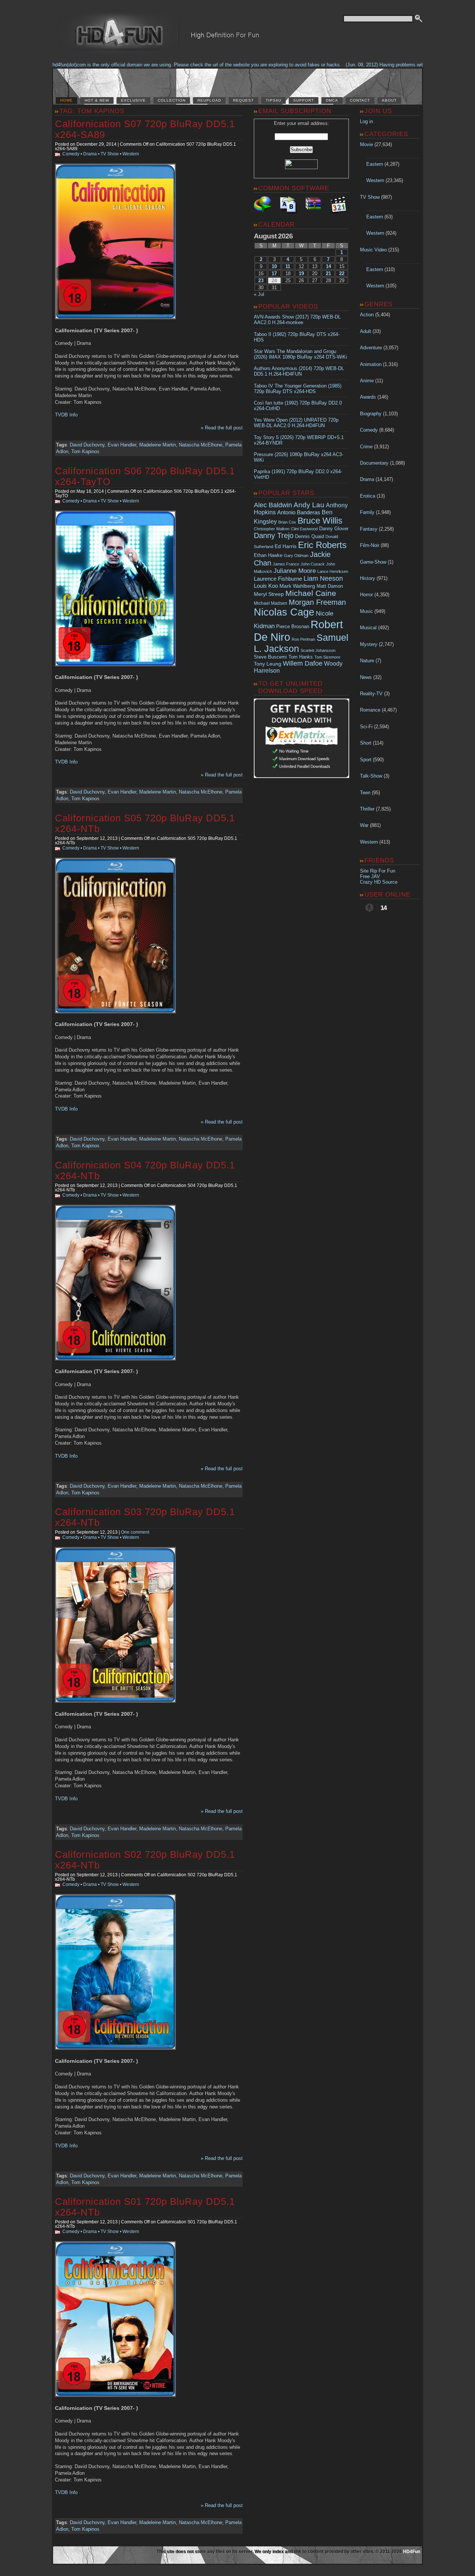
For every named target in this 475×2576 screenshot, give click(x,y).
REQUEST (243, 100)
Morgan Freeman (317, 602)
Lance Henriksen (333, 571)
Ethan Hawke (268, 555)
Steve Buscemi (270, 657)
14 (328, 266)
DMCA (332, 100)
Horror (366, 595)
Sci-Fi (366, 727)
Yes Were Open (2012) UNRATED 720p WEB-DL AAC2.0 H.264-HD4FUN (296, 423)
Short (366, 743)
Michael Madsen (271, 603)
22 (342, 273)
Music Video (373, 250)
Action (367, 315)
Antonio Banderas (299, 512)
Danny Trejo (274, 535)
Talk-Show (371, 776)
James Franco (286, 564)
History (368, 578)
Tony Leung (268, 664)
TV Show (110, 154)
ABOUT (389, 100)
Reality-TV (371, 694)
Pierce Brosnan (293, 626)
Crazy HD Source (379, 882)
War (364, 825)
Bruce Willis (320, 521)
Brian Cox (287, 522)
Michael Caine (311, 593)
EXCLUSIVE (133, 100)
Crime (366, 447)
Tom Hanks (301, 657)
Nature (367, 661)
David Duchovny (87, 445)
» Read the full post (222, 428)
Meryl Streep (269, 594)
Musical (368, 628)
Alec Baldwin (273, 505)
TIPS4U (273, 100)
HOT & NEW (97, 100)
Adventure (371, 348)
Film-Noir (370, 545)
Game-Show (373, 562)
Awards (368, 397)
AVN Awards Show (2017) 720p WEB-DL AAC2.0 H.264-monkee (297, 320)
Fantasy (369, 529)
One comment (135, 1532)
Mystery (369, 644)
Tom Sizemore (327, 657)
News (366, 677)
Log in (366, 121)
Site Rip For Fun (378, 871)
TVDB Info (66, 415)
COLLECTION (172, 100)
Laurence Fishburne (278, 579)
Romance (370, 710)
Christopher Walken (272, 529)
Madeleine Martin (158, 445)
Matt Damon (330, 586)
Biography (371, 414)
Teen (365, 793)
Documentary (374, 463)
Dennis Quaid (309, 536)
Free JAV (370, 876)
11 (288, 266)
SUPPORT (304, 100)
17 (274, 273)
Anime (367, 381)
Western (131, 154)
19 (301, 273)
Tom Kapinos (85, 451)
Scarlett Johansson (318, 650)
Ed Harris (286, 546)
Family (367, 512)
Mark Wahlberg (297, 586)
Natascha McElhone (201, 445)
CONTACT (360, 100)
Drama (90, 154)
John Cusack (313, 564)
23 (261, 281)
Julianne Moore (295, 571)
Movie (366, 144)
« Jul (259, 294)
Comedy (71, 154)
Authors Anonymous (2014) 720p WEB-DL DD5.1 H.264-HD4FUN (299, 371)
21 (328, 273)
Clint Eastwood (304, 529)
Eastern (375, 164)
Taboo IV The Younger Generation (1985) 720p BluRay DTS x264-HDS (298, 389)
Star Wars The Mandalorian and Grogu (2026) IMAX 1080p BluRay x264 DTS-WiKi (300, 354)
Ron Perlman (303, 639)
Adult (366, 331)
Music (366, 611)
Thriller (367, 809)
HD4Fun (412, 2552)
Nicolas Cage (284, 612)
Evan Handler (122, 445)
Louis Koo (266, 586)
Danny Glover (334, 529)
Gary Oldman (296, 555)
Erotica (368, 496)
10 (274, 266)
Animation (371, 364)
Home (66, 100)
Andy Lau (309, 505)
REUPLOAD (209, 100)
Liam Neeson (323, 578)
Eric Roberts (322, 545)
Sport (366, 760)
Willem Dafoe (303, 663)
